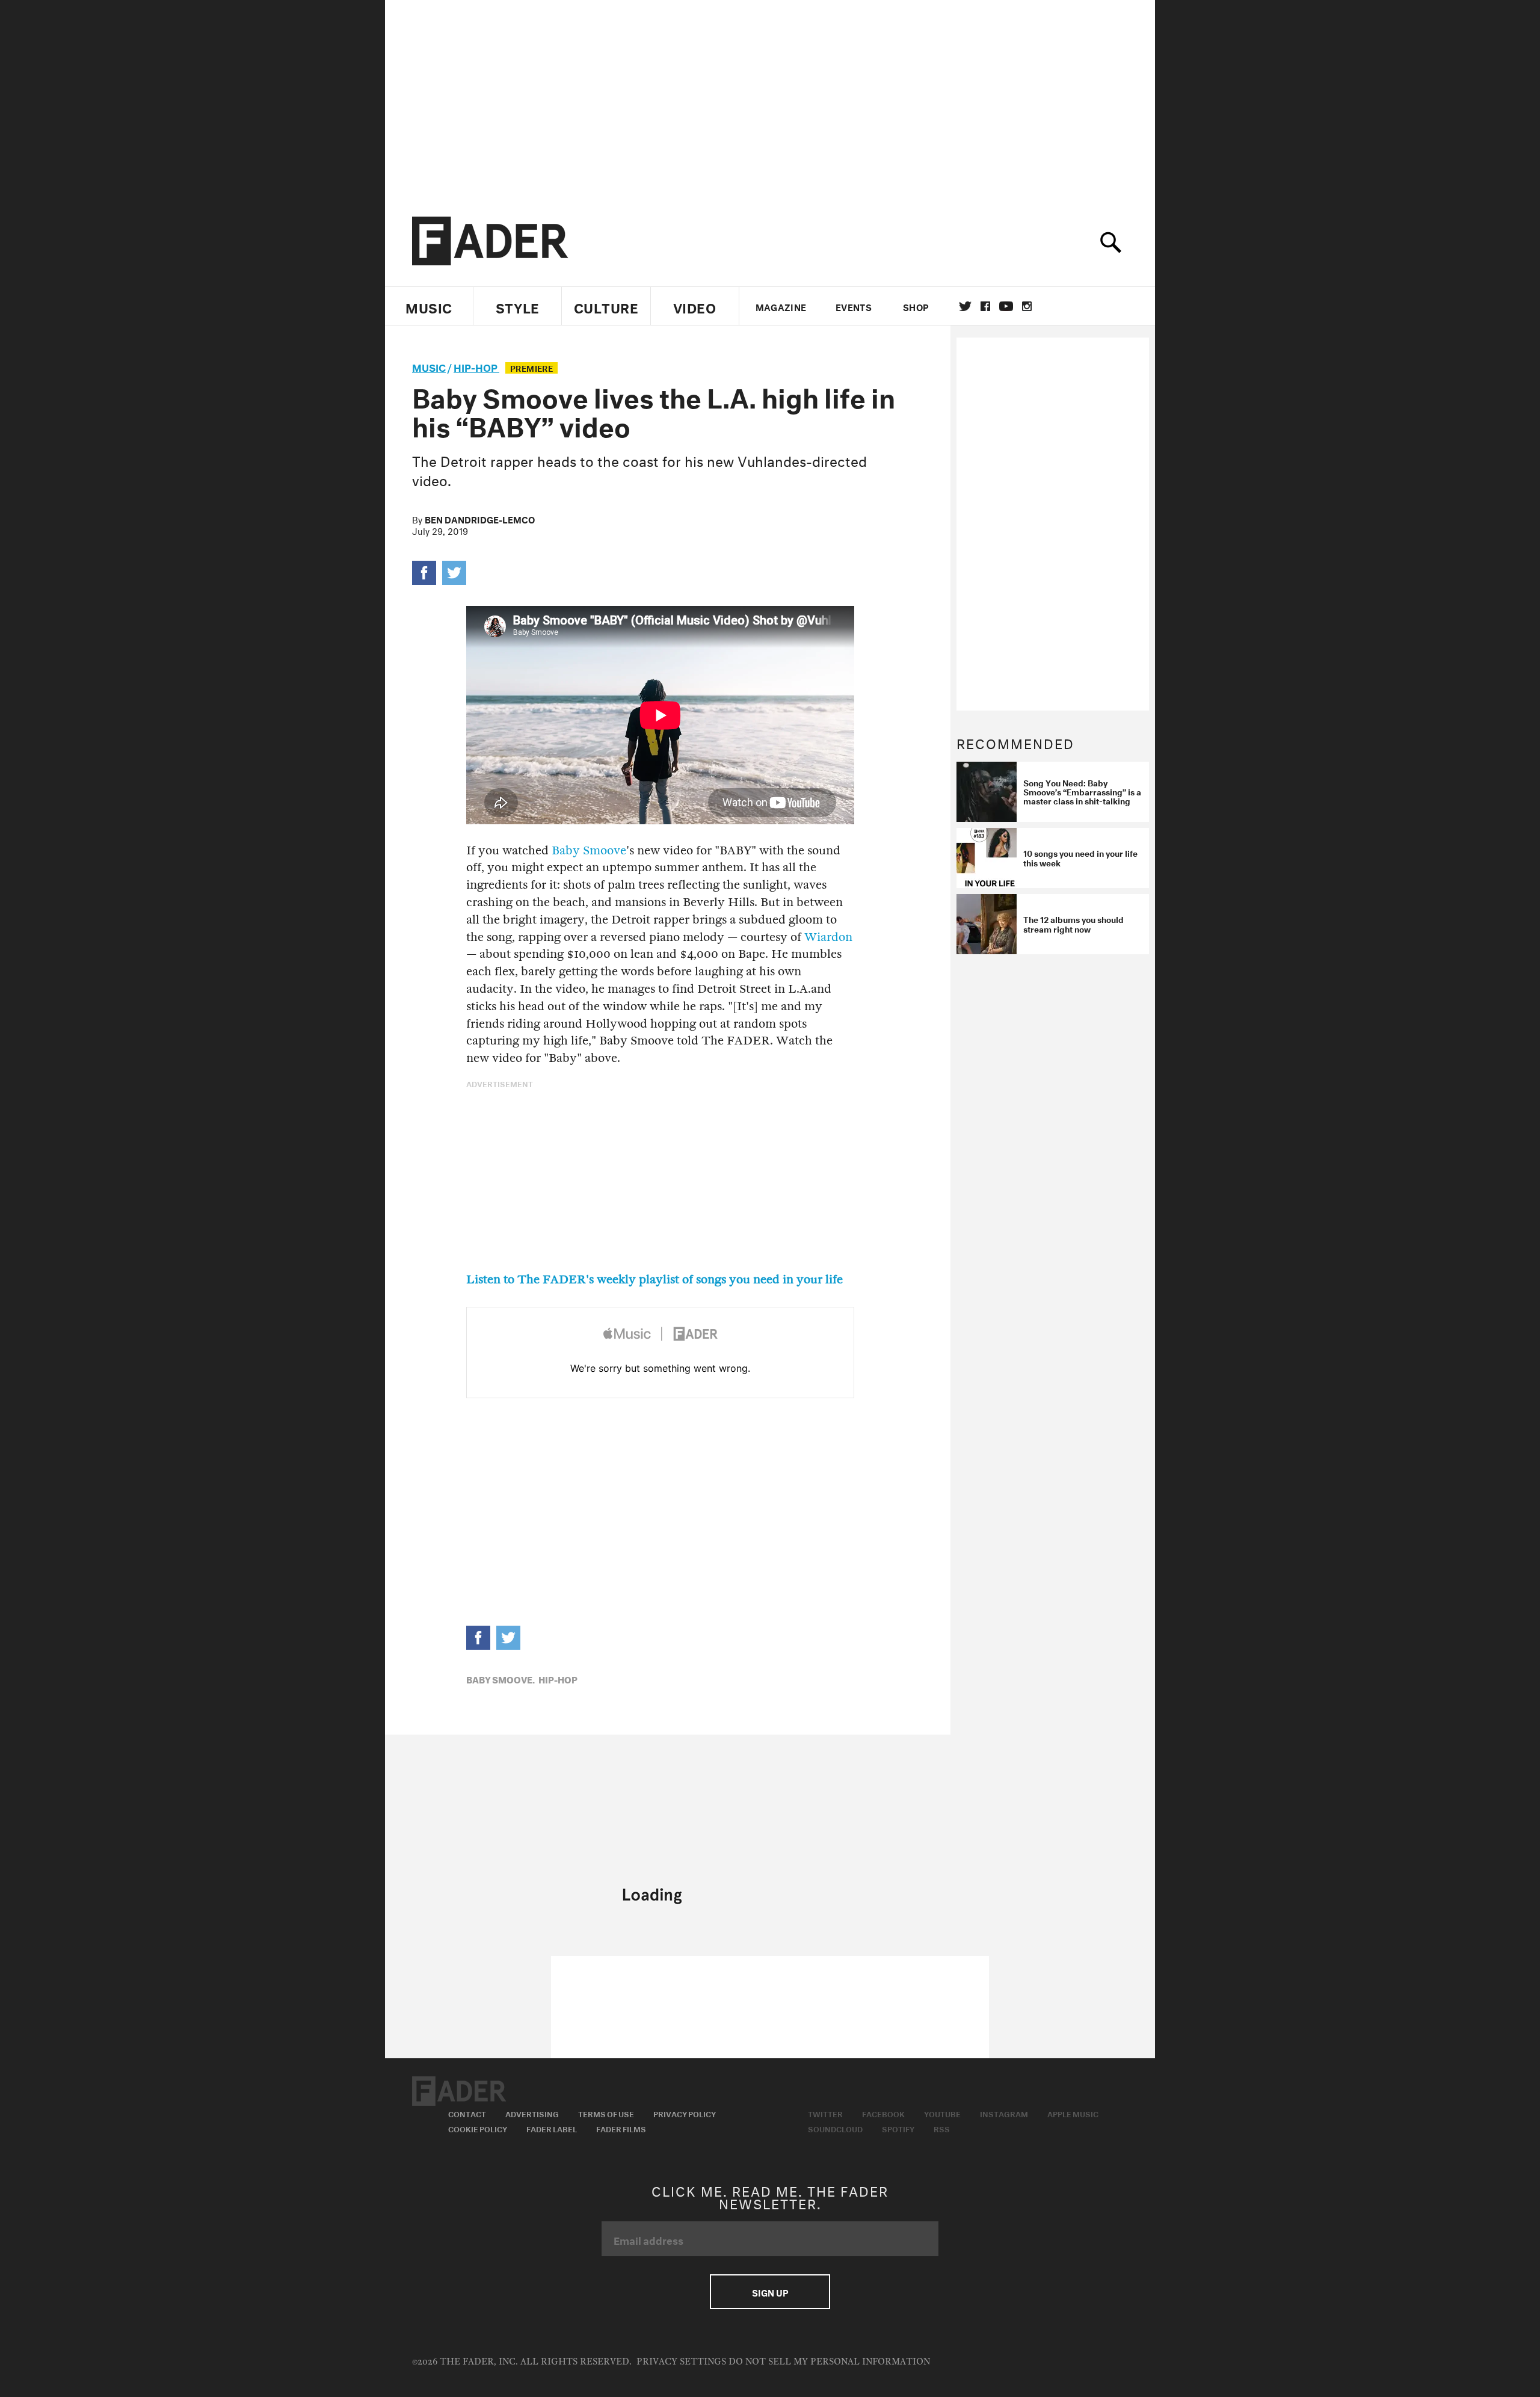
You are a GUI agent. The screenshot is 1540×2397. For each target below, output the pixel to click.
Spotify (898, 2128)
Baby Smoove (589, 850)
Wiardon (828, 937)
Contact (467, 2113)
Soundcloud (835, 2128)
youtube (1006, 306)
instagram (1027, 306)
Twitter (965, 306)
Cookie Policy (478, 2128)
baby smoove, (500, 1679)
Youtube (942, 2113)
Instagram (1004, 2113)
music (429, 366)
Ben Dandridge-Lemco (480, 519)
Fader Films (621, 2128)
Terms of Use (606, 2113)
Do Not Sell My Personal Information (829, 2362)
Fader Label (552, 2128)
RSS (942, 2128)
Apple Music (1073, 2113)
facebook (985, 306)
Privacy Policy (685, 2113)
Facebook (883, 2113)
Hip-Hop (476, 366)
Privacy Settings (681, 2362)
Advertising (532, 2113)
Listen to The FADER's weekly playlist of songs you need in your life (654, 1279)
